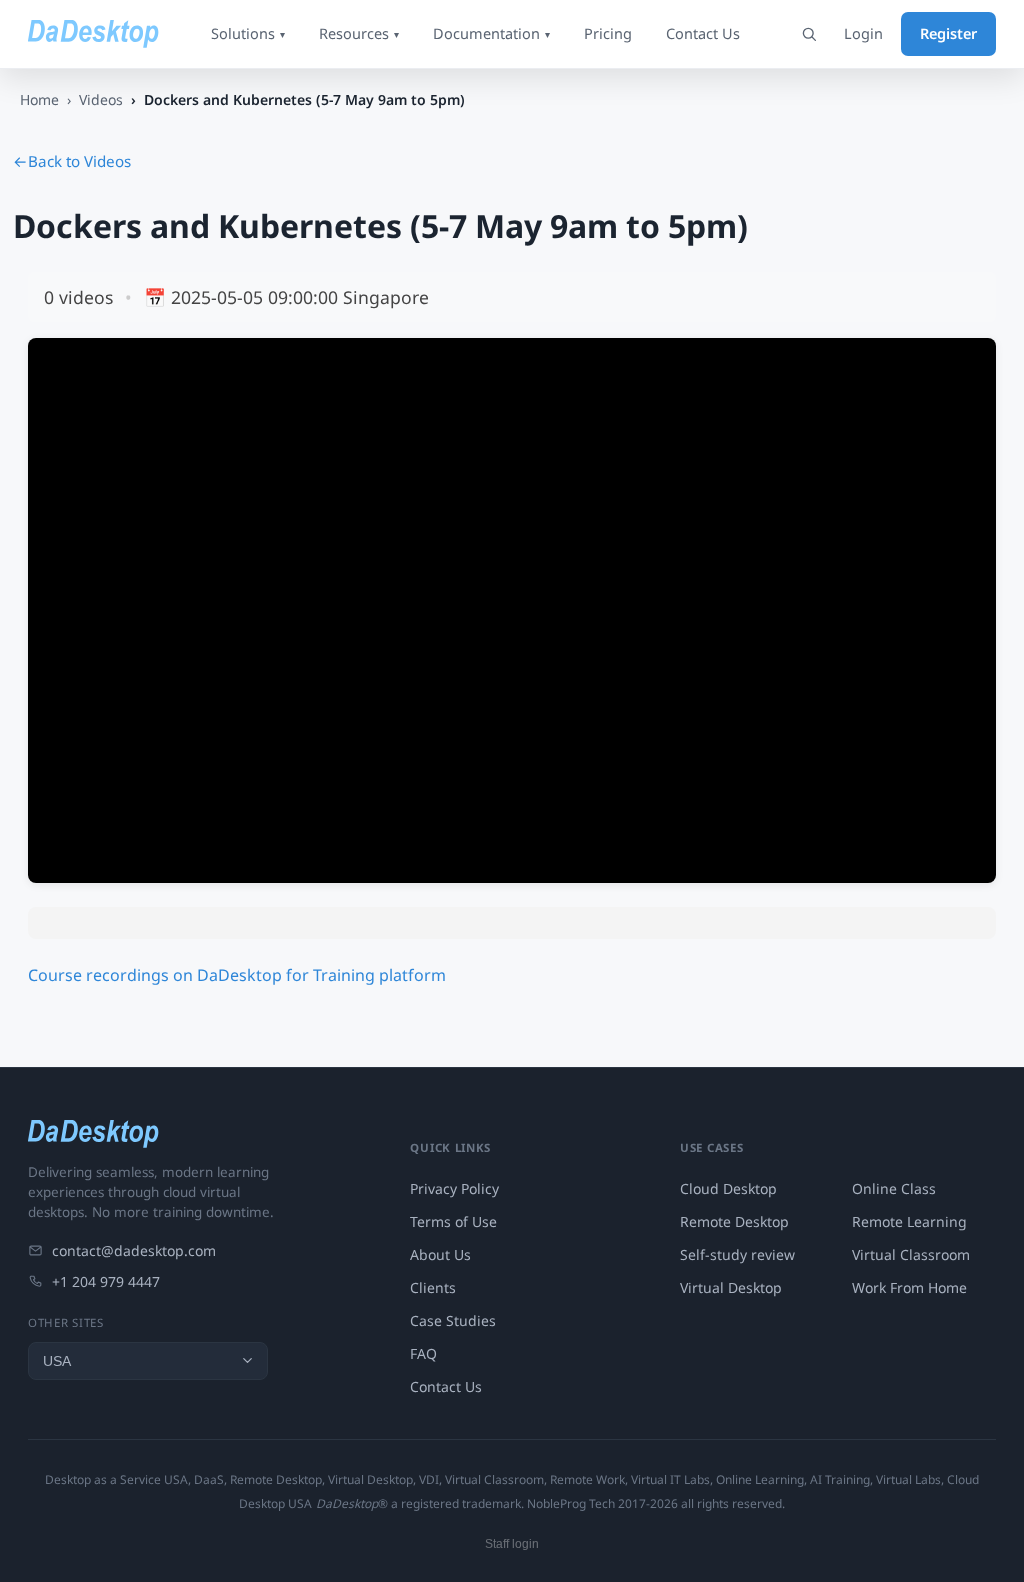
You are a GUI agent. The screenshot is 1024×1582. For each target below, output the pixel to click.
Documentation (491, 33)
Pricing (608, 33)
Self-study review (737, 1254)
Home (39, 99)
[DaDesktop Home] (93, 34)
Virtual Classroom (911, 1254)
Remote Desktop (734, 1221)
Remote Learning (909, 1221)
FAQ (423, 1353)
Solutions (248, 33)
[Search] (809, 34)
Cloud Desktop (728, 1188)
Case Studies (453, 1320)
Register (948, 33)
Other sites (66, 1322)
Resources (359, 33)
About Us (440, 1254)
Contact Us (703, 33)
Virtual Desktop (731, 1287)
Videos (101, 99)
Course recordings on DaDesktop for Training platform (237, 975)
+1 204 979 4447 (106, 1281)
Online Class (894, 1188)
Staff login (512, 1544)
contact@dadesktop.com (134, 1250)
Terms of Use (453, 1221)
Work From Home (909, 1287)
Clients (433, 1287)
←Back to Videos (72, 161)
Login (863, 33)
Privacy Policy (454, 1188)
